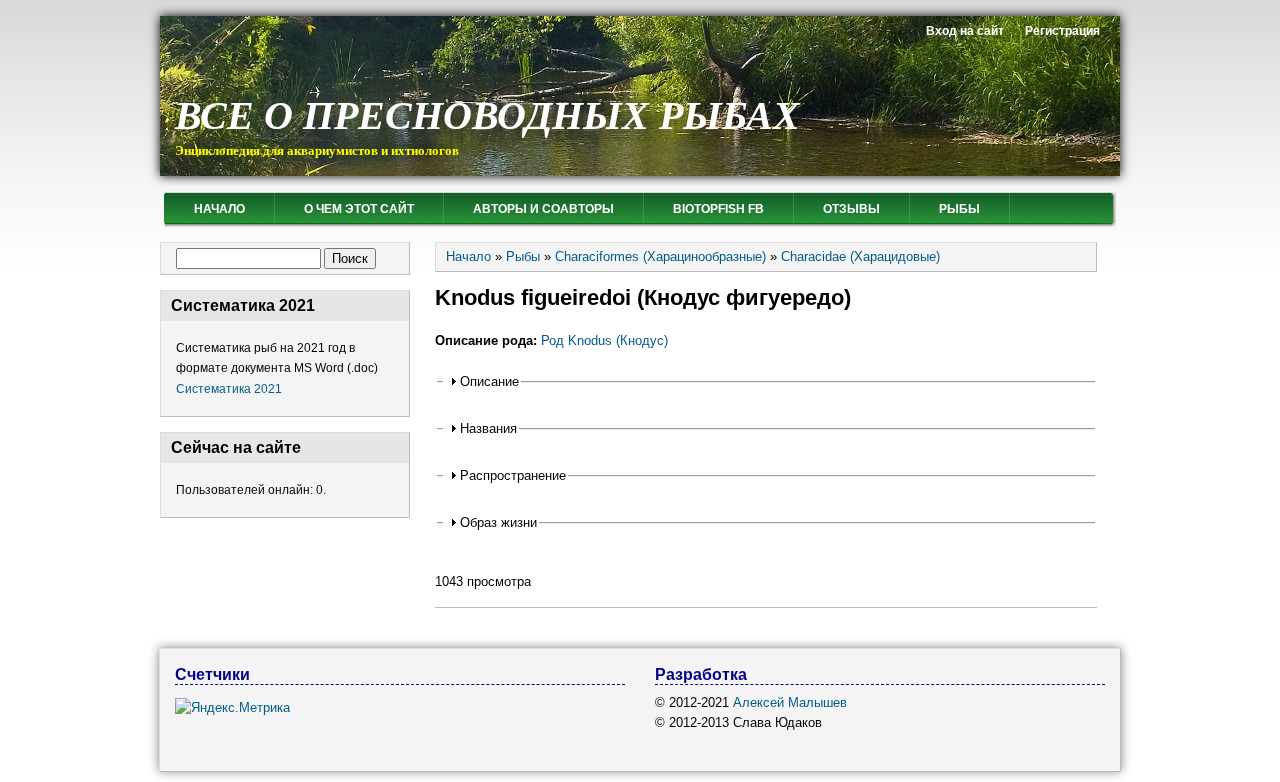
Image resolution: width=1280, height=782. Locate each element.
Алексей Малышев (790, 702)
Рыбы (959, 209)
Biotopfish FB (718, 209)
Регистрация (1062, 31)
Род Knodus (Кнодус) (604, 340)
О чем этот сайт (359, 209)
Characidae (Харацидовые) (860, 256)
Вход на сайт (965, 31)
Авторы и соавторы (543, 209)
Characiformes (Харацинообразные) (660, 256)
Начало (219, 209)
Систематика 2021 (229, 389)
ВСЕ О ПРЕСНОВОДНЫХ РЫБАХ (487, 115)
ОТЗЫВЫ (851, 209)
